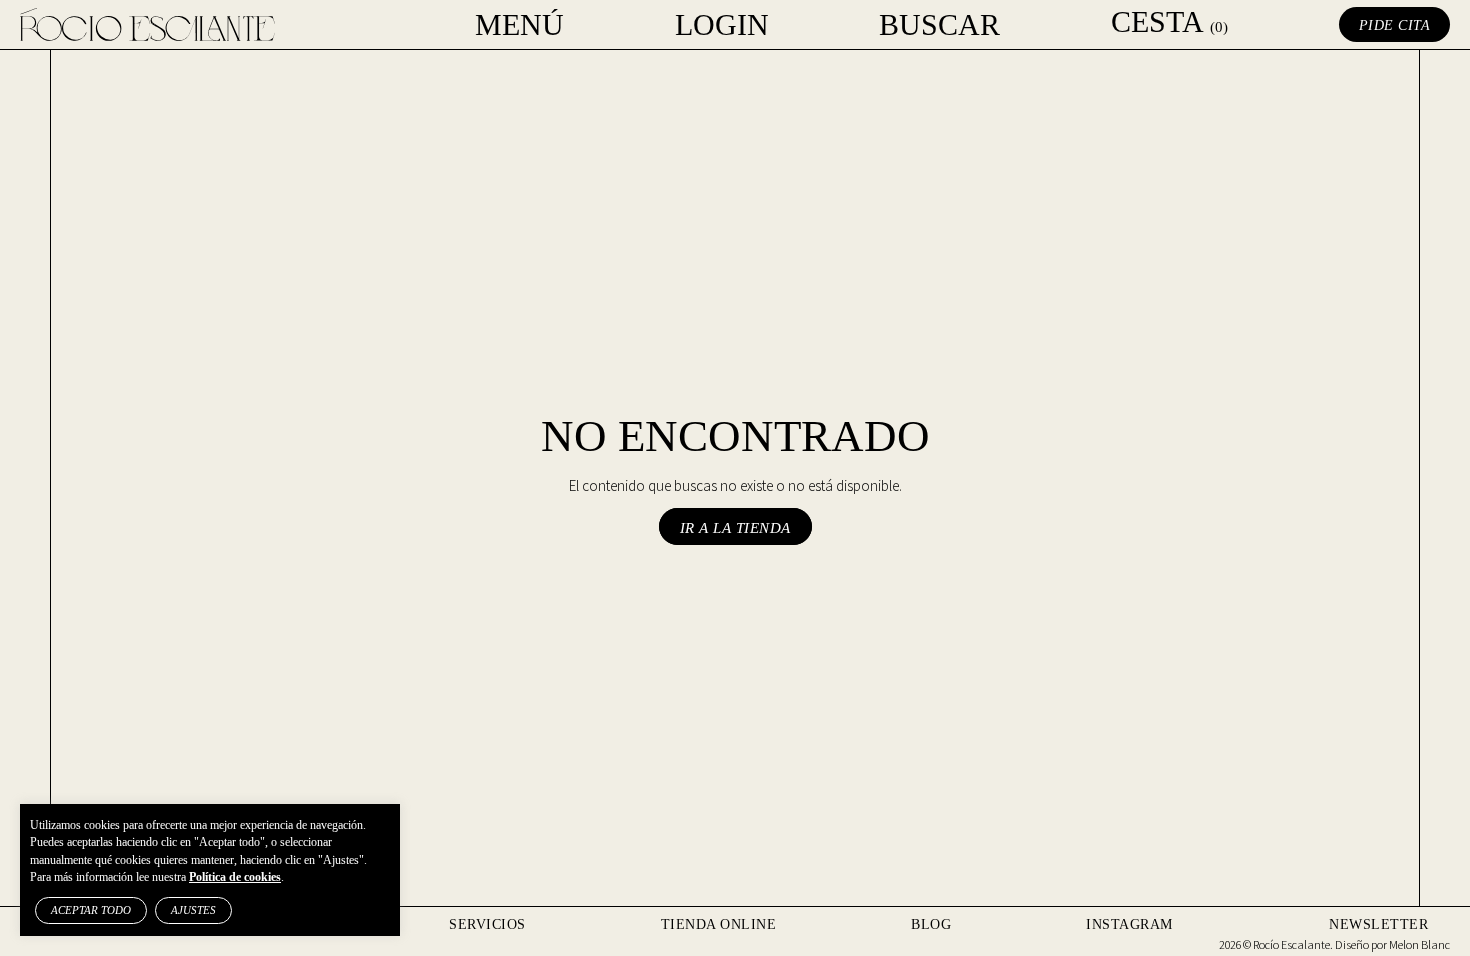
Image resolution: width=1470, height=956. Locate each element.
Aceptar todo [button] (91, 910)
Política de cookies (235, 877)
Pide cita (1395, 25)
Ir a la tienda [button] (735, 528)
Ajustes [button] (193, 910)
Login (722, 25)
